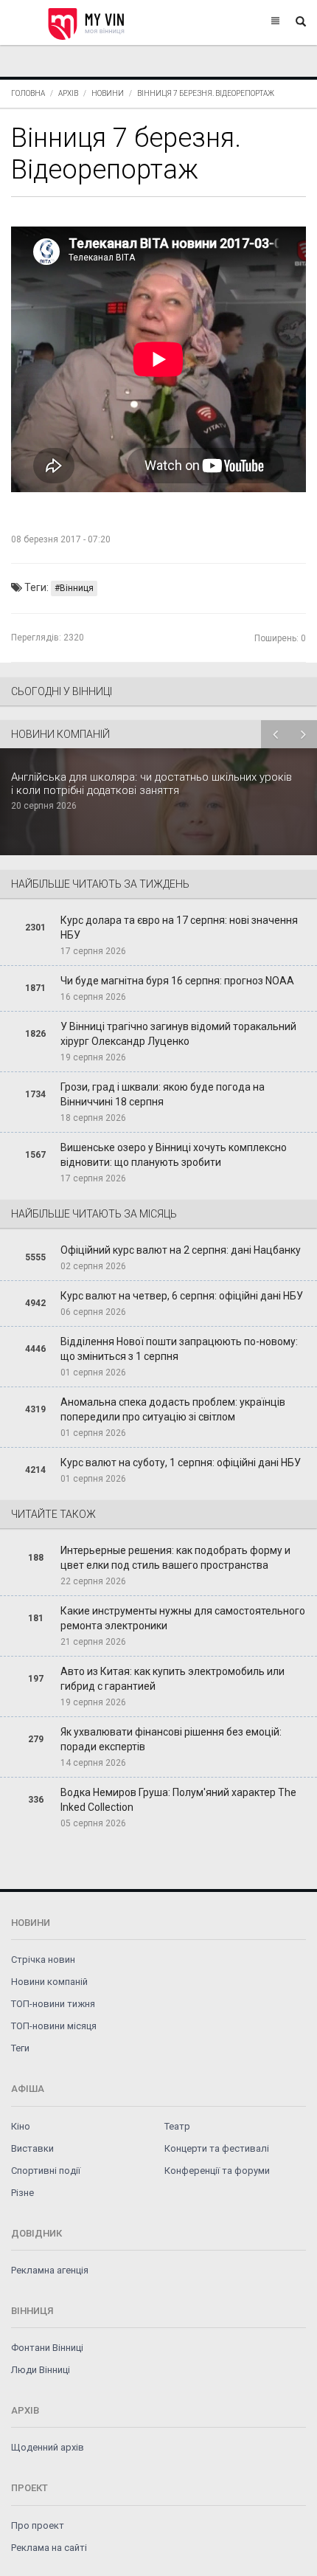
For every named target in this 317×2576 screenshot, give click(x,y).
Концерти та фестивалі (217, 2148)
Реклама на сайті (49, 2548)
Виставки (32, 2148)
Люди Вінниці (41, 2370)
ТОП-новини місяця (54, 2026)
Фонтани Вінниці (47, 2348)
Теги (20, 2048)
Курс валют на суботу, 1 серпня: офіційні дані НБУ (181, 1463)
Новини (108, 93)
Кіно (21, 2126)
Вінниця (77, 588)
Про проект (38, 2525)
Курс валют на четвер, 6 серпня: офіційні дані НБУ (182, 1296)
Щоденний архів (48, 2447)
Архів (68, 93)
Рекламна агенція (50, 2270)
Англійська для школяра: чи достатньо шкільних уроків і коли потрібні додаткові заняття (151, 784)
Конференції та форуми (217, 2171)
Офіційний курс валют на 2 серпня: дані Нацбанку (181, 1250)
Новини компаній (49, 1982)
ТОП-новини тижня (53, 2004)
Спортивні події (46, 2171)
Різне (22, 2193)
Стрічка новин (43, 1959)
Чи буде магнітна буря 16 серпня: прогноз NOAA (177, 981)
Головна (28, 93)
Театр (177, 2126)
